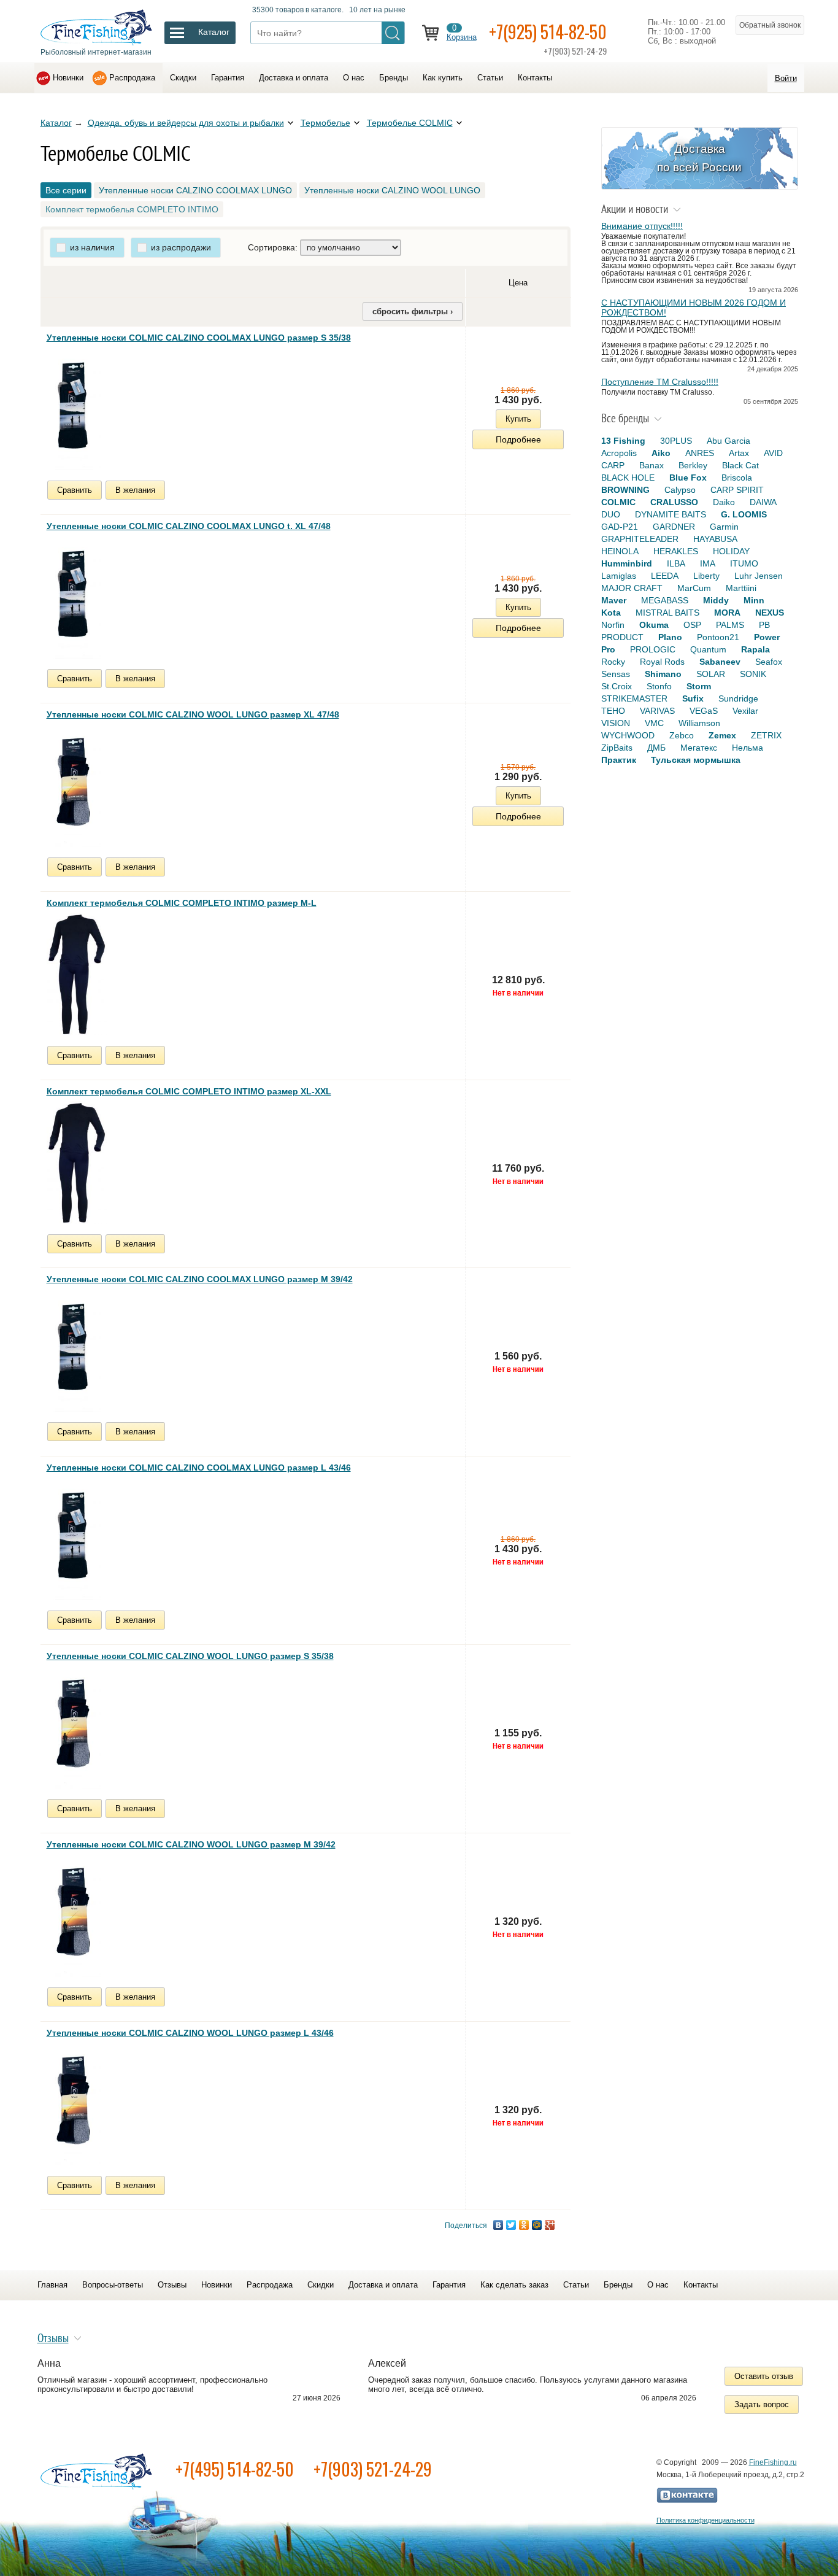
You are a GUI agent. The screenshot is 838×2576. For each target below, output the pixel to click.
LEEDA (665, 576)
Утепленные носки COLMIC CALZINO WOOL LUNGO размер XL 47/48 (193, 714)
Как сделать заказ (514, 2285)
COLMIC (618, 502)
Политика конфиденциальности (705, 2520)
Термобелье (325, 123)
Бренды (394, 78)
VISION (616, 723)
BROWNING (625, 490)
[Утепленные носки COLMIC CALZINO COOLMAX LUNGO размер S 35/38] (74, 409)
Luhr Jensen (759, 576)
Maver (614, 600)
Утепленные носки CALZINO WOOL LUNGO (392, 190)
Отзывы (172, 2285)
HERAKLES (676, 551)
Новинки (68, 78)
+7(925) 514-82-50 (548, 32)
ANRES (700, 453)
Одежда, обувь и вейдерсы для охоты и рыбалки (186, 123)
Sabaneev (720, 662)
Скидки (183, 78)
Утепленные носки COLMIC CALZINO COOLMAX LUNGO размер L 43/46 (199, 1468)
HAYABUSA (715, 539)
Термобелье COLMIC (410, 123)
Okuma (654, 625)
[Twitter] (511, 2225)
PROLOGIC (653, 649)
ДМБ (656, 748)
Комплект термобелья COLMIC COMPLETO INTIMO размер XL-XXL (189, 1091)
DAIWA (763, 502)
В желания (135, 490)
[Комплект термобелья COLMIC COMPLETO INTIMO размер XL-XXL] (77, 1162)
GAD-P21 (620, 527)
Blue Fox (688, 478)
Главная (52, 2285)
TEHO (613, 711)
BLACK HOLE (628, 478)
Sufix (693, 698)
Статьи (490, 78)
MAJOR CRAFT (632, 588)
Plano (670, 637)
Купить (518, 419)
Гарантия (228, 78)
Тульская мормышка (696, 760)
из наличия (92, 247)
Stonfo (659, 686)
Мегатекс (699, 748)
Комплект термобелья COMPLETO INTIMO (132, 209)
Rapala (755, 649)
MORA (727, 613)
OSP (692, 625)
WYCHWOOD (628, 735)
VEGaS (704, 711)
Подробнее (518, 439)
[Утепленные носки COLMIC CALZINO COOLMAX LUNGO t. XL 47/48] (74, 597)
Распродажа (132, 78)
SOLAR (711, 674)
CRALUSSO (674, 502)
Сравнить (75, 490)
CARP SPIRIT (737, 490)
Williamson (699, 723)
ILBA (676, 563)
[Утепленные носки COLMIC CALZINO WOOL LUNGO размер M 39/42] (74, 1916)
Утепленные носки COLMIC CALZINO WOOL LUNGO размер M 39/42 (191, 1844)
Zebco (682, 735)
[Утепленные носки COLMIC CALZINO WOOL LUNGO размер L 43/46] (74, 2104)
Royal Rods (662, 662)
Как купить (443, 78)
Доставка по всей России (699, 158)
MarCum (694, 588)
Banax (652, 465)
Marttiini (741, 588)
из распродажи (181, 247)
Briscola (737, 478)
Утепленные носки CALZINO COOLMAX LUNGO (195, 190)
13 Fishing (623, 441)
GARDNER (674, 527)
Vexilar (745, 711)
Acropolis (619, 453)
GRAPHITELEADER (640, 539)
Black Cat (740, 465)
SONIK (753, 674)
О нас (354, 78)
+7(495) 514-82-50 (235, 2469)
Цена (518, 283)
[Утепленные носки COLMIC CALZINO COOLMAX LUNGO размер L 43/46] (74, 1539)
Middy (716, 600)
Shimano (663, 674)
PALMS (730, 625)
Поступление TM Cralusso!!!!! (660, 382)
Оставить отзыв (764, 2376)
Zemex (722, 735)
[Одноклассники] (524, 2225)
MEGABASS (665, 600)
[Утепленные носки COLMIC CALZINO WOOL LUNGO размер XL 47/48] (74, 786)
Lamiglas (619, 576)
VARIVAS (657, 711)
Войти (786, 78)
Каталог (56, 123)
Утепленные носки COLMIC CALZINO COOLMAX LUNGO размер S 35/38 (199, 338)
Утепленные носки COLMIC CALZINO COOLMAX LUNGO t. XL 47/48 (189, 526)
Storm (699, 686)
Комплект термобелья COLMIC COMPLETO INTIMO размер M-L (182, 903)
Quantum (708, 649)
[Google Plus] (550, 2225)
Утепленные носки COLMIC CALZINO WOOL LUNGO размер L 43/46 (190, 2033)
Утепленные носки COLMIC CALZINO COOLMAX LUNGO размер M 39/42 (200, 1279)
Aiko (661, 453)
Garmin (724, 527)
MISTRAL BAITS (667, 613)
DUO (611, 514)
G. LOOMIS (744, 514)
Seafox (769, 662)
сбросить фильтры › (413, 311)
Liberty (706, 576)
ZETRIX (766, 735)
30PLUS (676, 441)
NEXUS (770, 613)
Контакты (535, 78)
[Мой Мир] (537, 2225)
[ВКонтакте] (498, 2225)
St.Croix (617, 686)
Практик (619, 760)
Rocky (613, 662)
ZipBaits (617, 748)
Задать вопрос (762, 2404)
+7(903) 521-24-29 (373, 2469)
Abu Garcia (728, 441)
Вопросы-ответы (113, 2285)
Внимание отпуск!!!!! (642, 226)
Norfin (613, 625)
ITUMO (744, 563)
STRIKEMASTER (634, 698)
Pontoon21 (718, 637)
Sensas (616, 674)
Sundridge (738, 698)
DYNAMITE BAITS (671, 514)
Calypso (680, 490)
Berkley (693, 465)
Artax (739, 453)
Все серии (66, 190)
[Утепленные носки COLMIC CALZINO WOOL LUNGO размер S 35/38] (74, 1727)
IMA (708, 563)
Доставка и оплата (294, 78)
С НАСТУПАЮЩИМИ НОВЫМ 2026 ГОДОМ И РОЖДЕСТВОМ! (694, 307)
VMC (654, 723)
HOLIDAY (731, 551)
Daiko (724, 502)
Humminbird (627, 563)
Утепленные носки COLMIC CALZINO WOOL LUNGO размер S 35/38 (190, 1656)
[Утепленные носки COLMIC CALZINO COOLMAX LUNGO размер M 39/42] (74, 1350)
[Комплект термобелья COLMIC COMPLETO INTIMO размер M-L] (77, 974)
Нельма (748, 748)
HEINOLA (620, 551)
